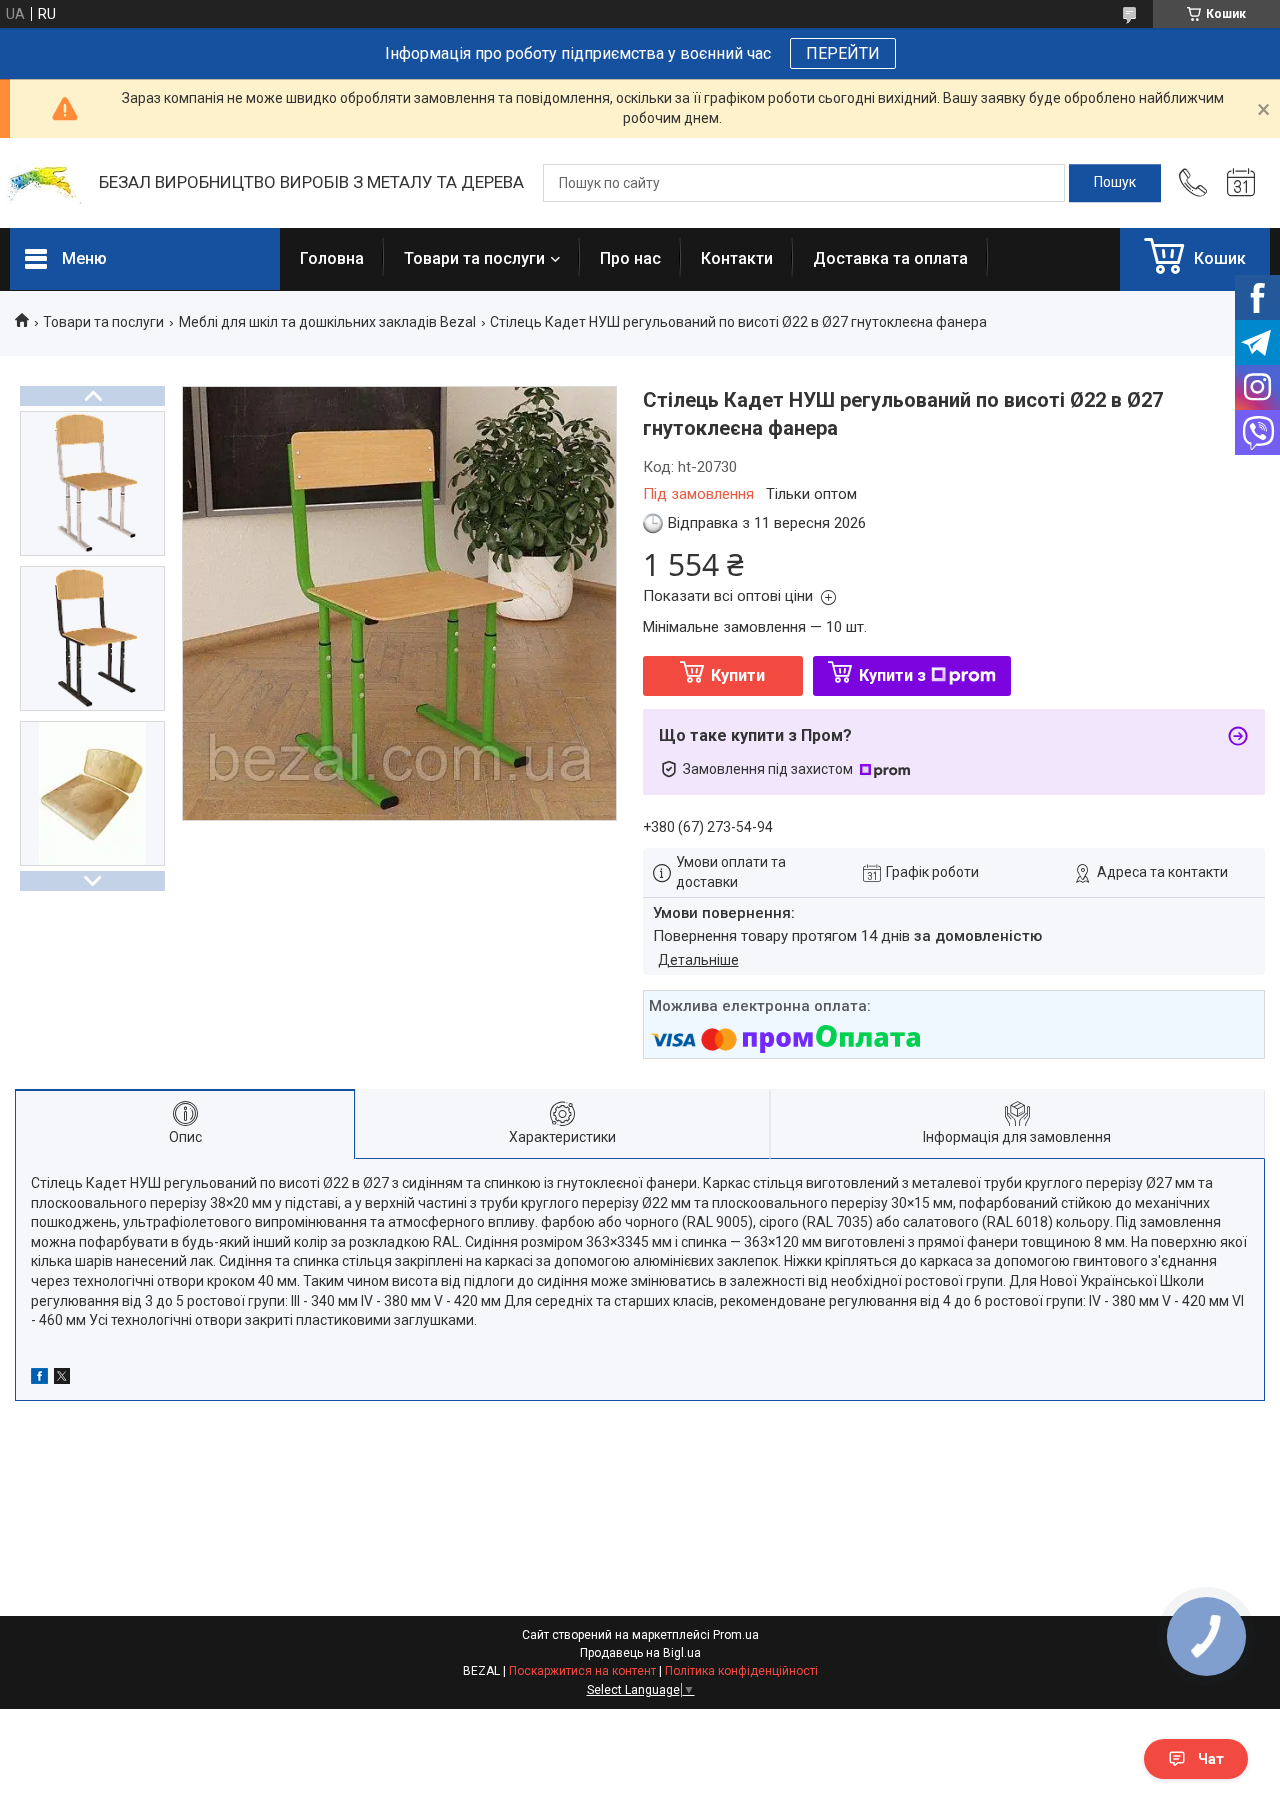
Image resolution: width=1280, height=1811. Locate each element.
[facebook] (39, 1379)
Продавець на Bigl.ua (640, 1653)
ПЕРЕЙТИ (843, 53)
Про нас (630, 258)
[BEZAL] (44, 183)
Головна (332, 258)
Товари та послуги (474, 258)
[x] (62, 1379)
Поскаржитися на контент (582, 1671)
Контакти (737, 258)
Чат (1211, 1759)
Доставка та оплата (890, 258)
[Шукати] (1115, 183)
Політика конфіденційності (741, 1671)
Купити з (892, 675)
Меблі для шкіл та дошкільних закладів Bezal (327, 322)
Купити (738, 675)
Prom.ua (736, 1635)
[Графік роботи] (1241, 183)
